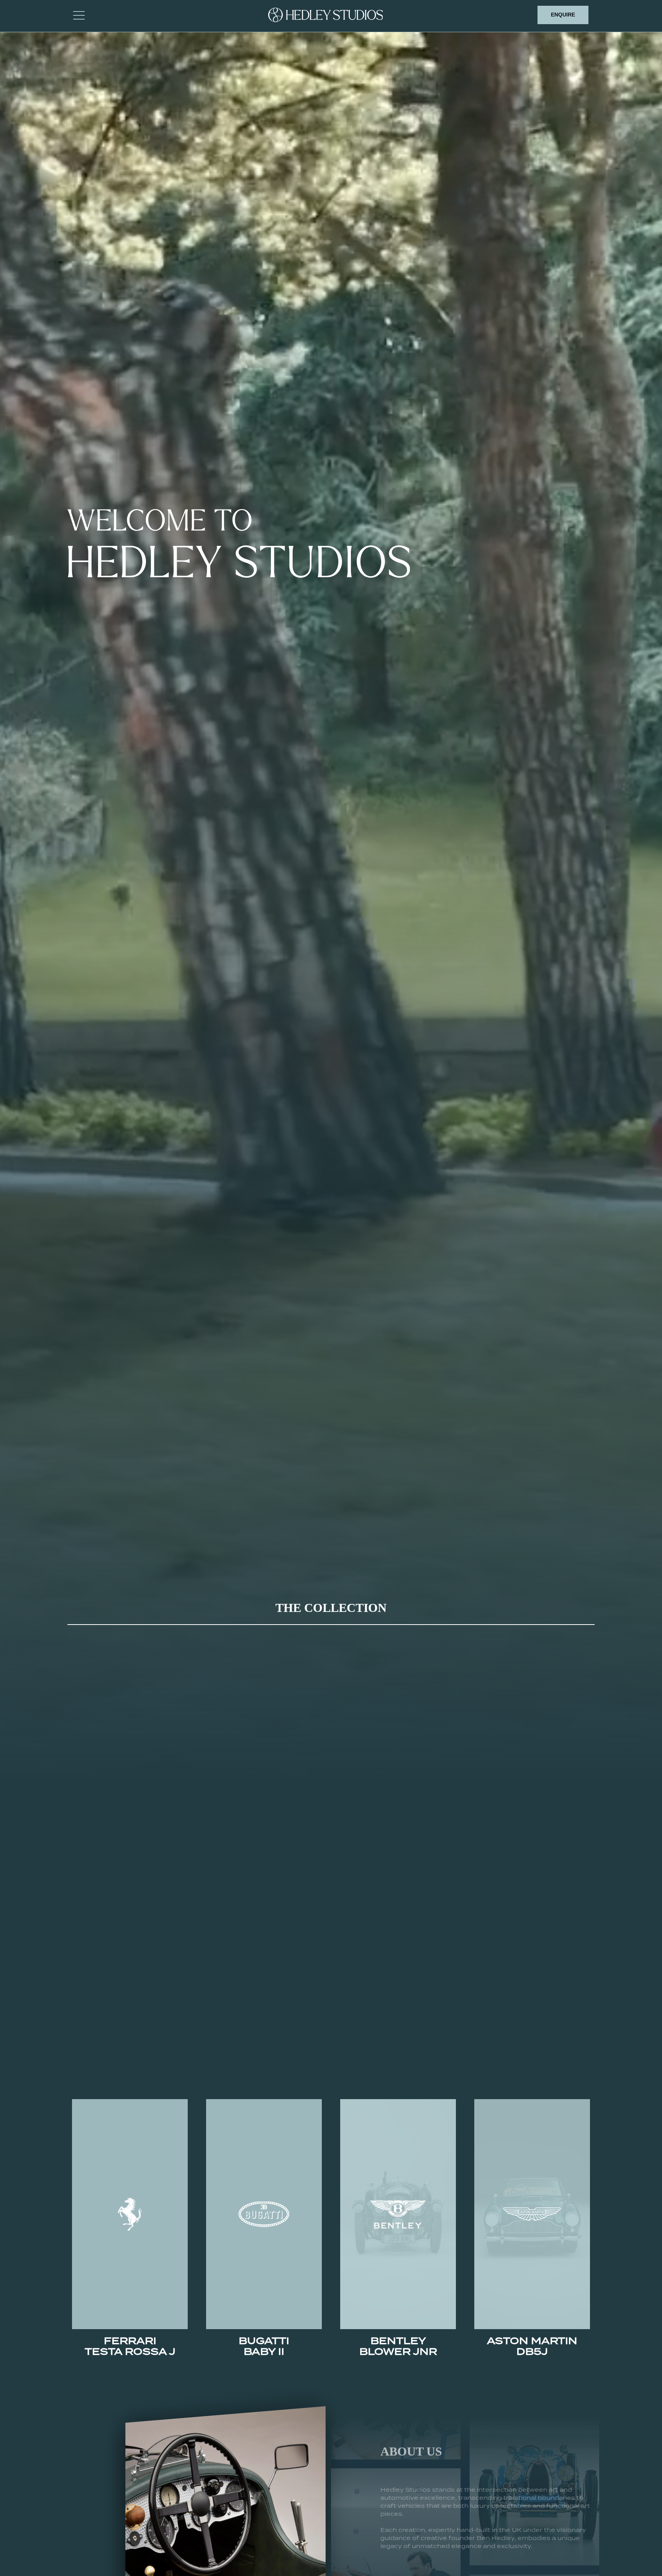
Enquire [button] (563, 15)
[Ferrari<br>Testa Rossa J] (130, 2214)
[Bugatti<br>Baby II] (264, 2214)
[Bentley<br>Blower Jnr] (398, 2214)
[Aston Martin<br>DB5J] (532, 2214)
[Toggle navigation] (79, 15)
